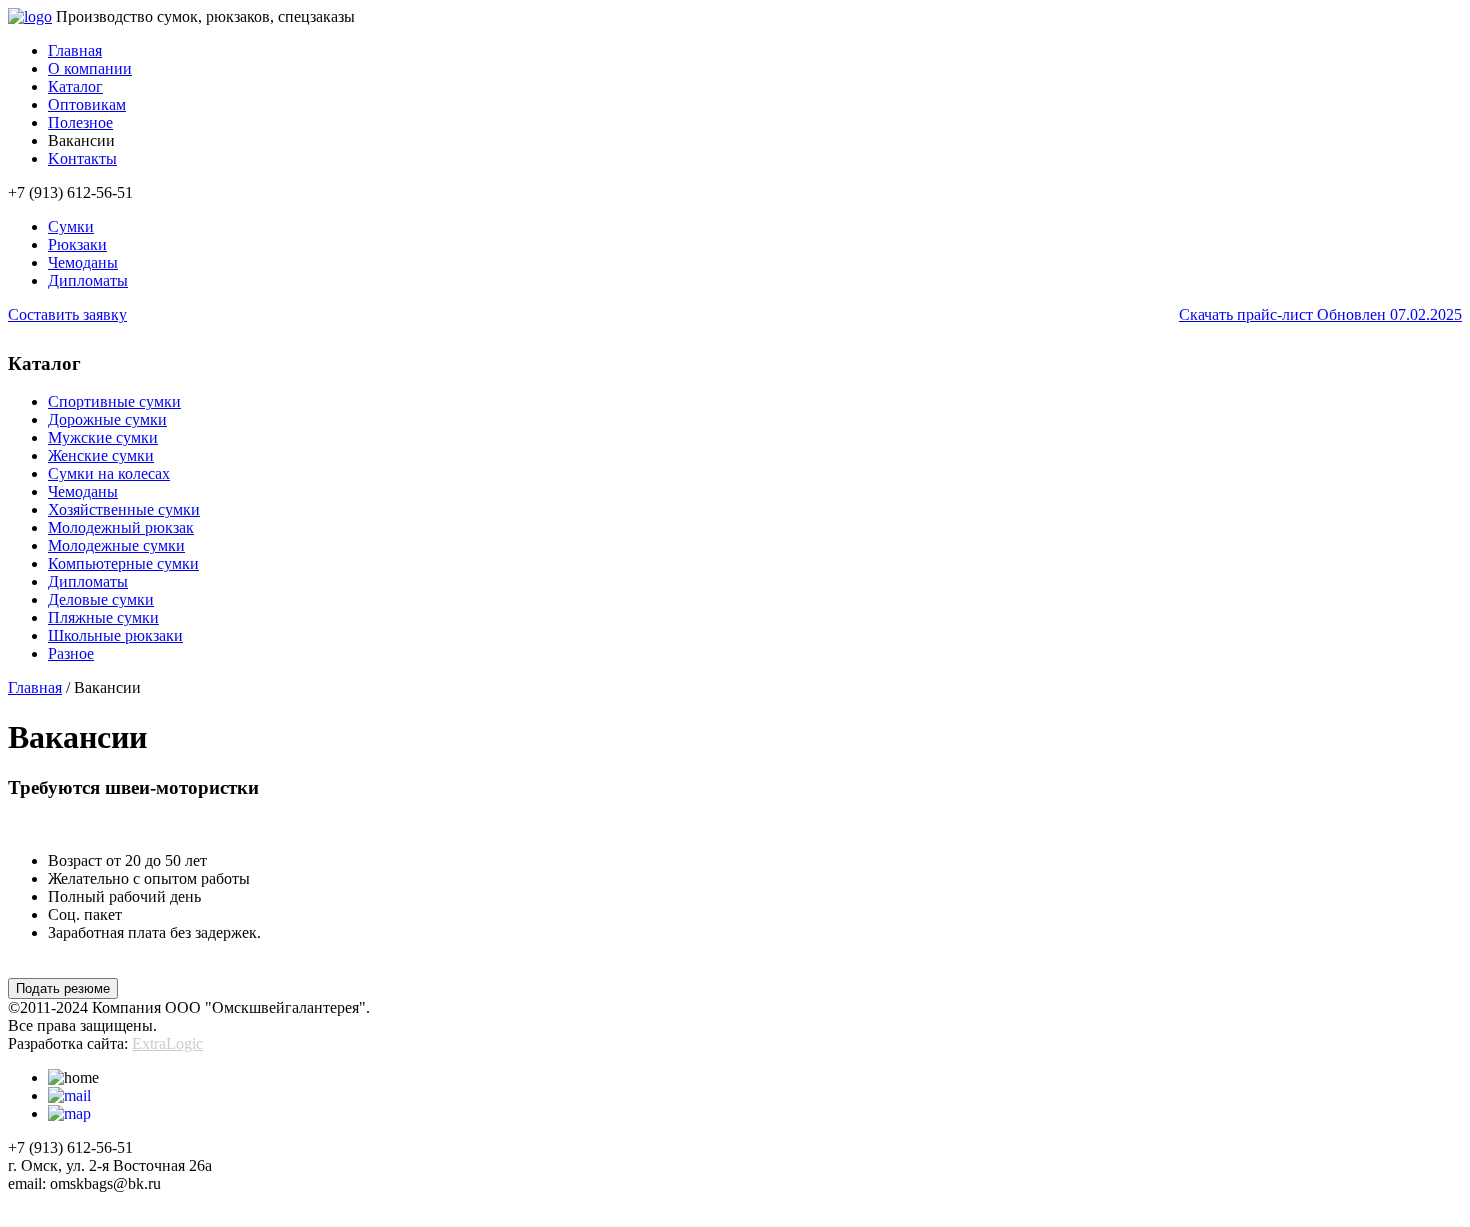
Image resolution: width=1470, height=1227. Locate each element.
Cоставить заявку (67, 314)
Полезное (80, 122)
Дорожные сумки (107, 419)
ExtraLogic (167, 1043)
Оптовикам (87, 104)
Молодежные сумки (116, 545)
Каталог (75, 86)
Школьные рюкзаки (115, 635)
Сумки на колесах (109, 473)
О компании (90, 68)
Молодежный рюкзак (121, 527)
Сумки (71, 226)
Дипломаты (88, 280)
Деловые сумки (101, 599)
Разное (71, 653)
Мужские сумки (103, 437)
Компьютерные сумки (123, 563)
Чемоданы (83, 262)
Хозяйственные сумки (124, 509)
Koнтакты (82, 158)
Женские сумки (101, 455)
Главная (75, 50)
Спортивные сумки (114, 401)
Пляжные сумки (103, 617)
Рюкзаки (77, 244)
